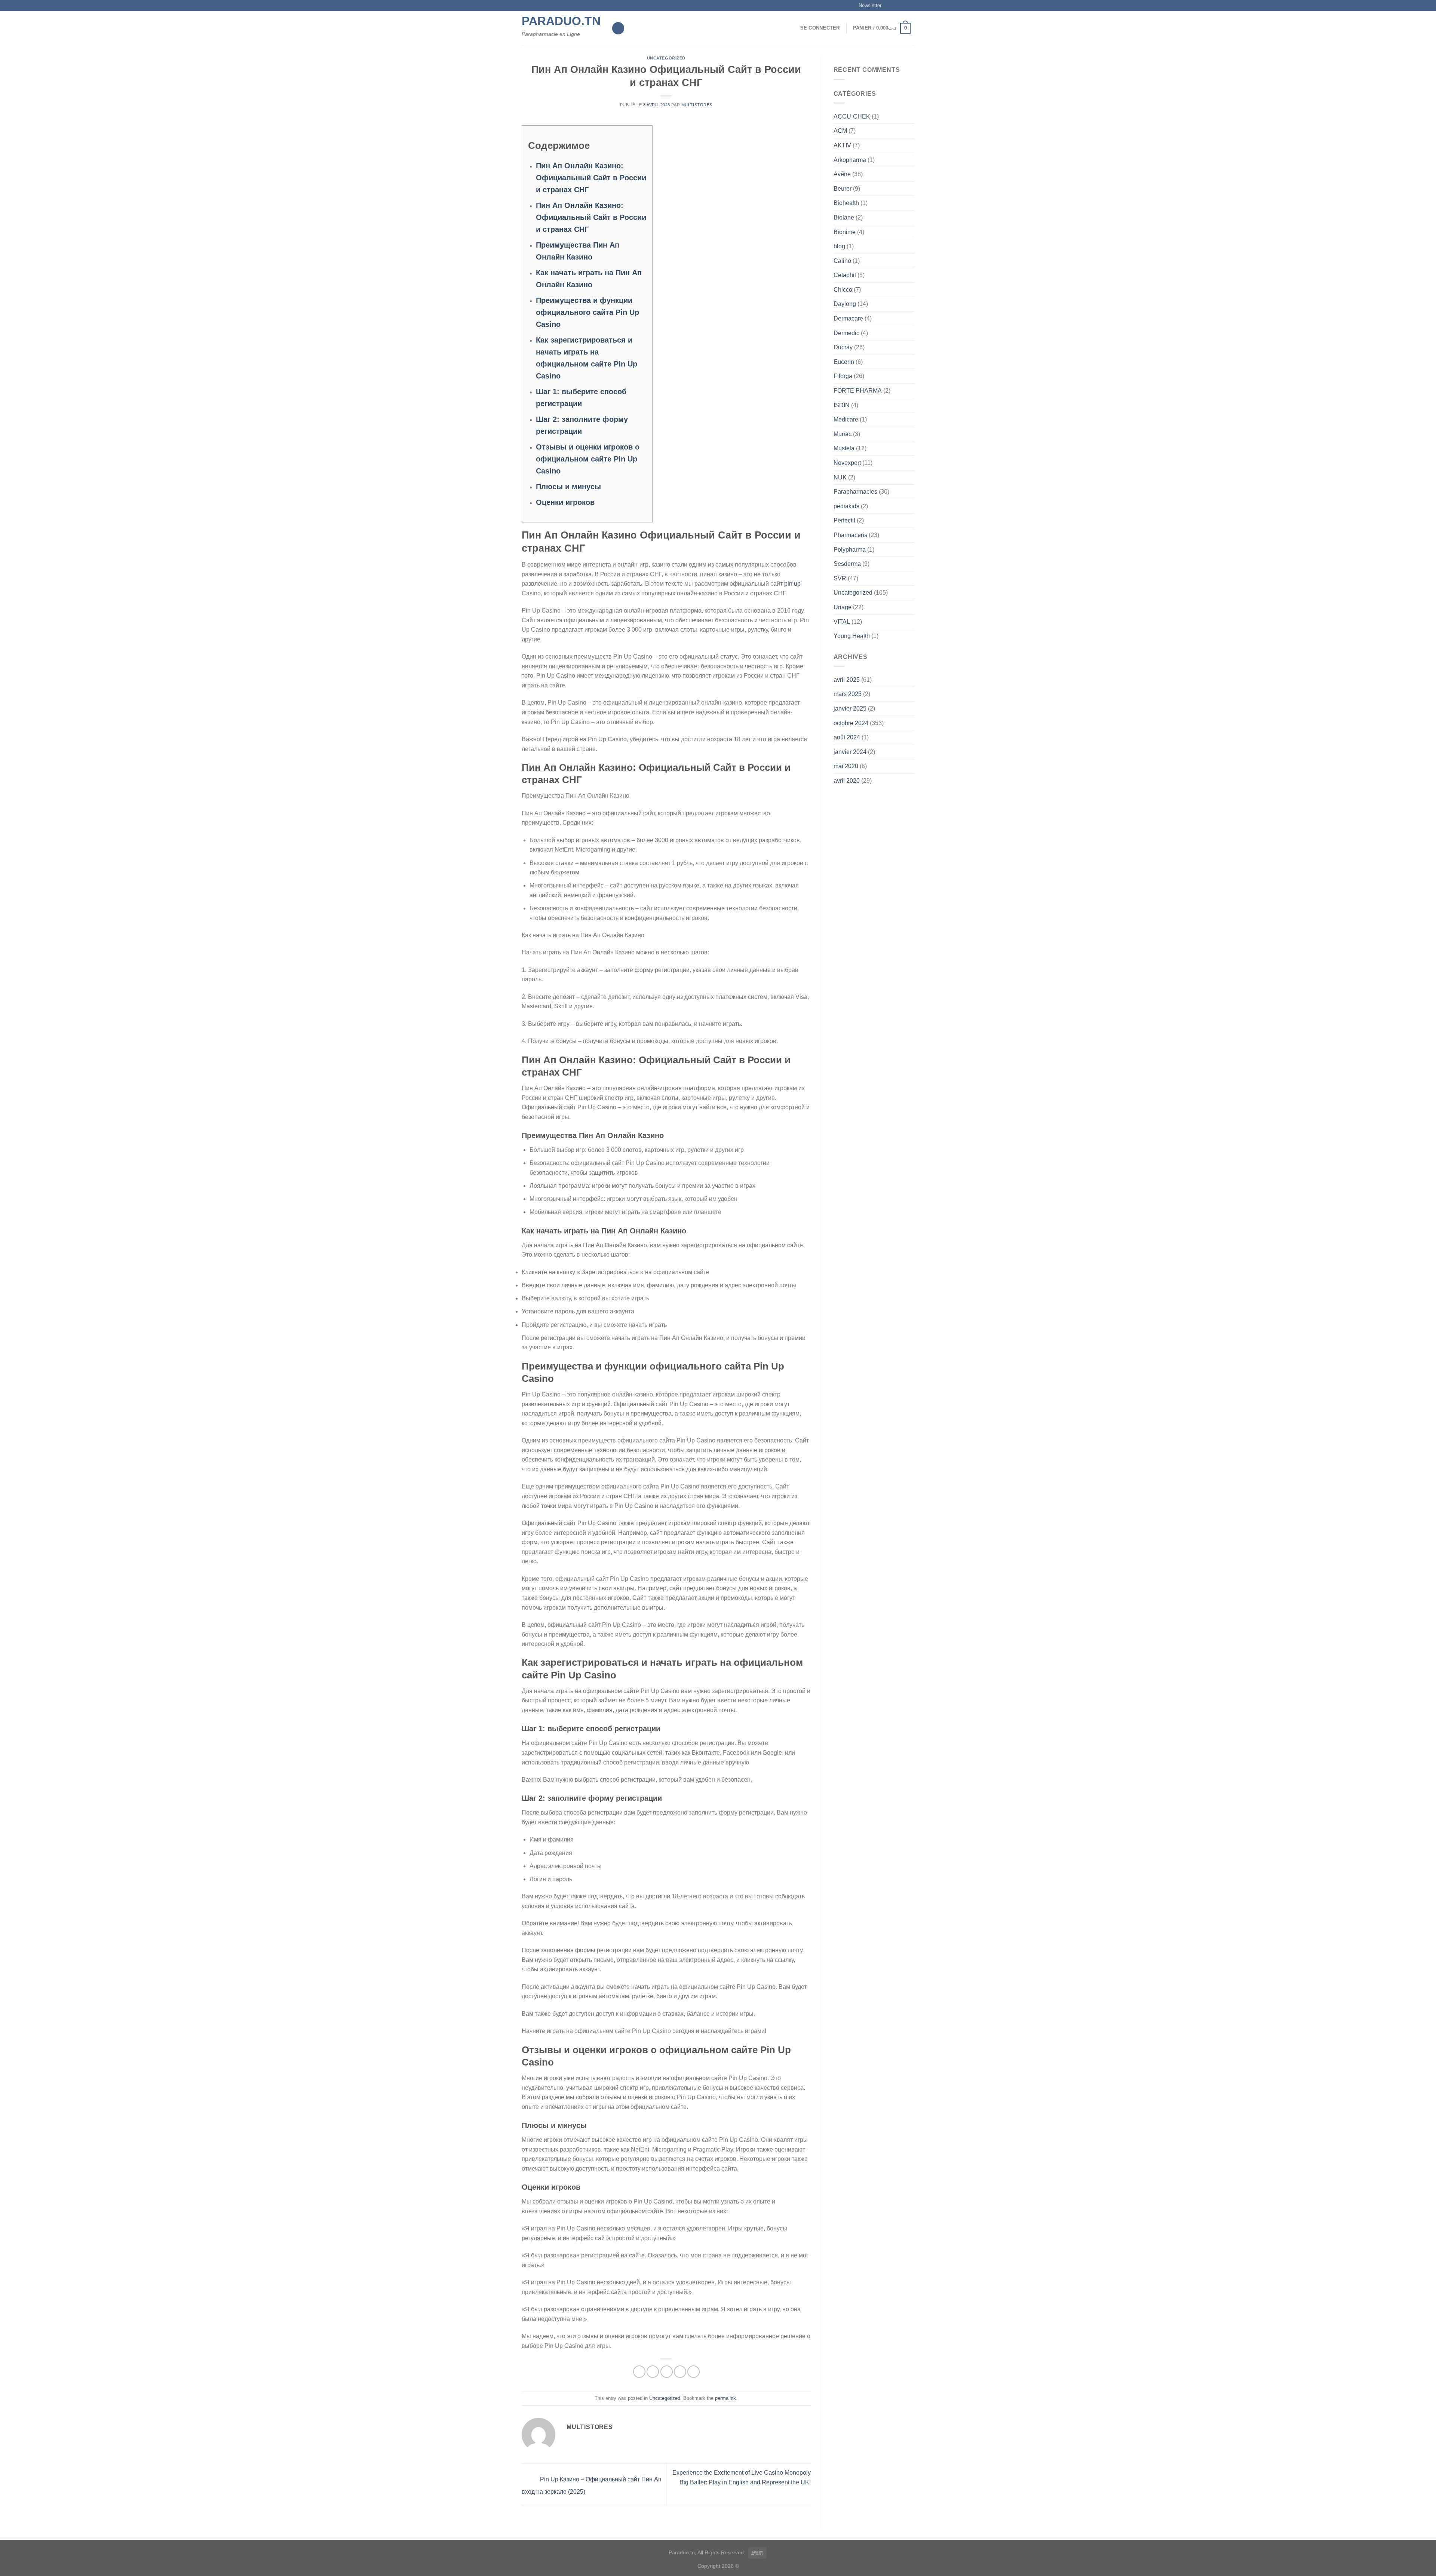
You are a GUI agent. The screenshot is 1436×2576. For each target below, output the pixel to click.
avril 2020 (847, 781)
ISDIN (842, 405)
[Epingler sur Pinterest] (680, 2372)
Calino (842, 261)
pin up (792, 584)
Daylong (845, 304)
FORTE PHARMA (858, 391)
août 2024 (847, 737)
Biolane (844, 217)
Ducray (843, 347)
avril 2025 (847, 680)
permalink (725, 2398)
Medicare (846, 419)
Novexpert (847, 463)
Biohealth (846, 203)
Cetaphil (845, 275)
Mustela (844, 448)
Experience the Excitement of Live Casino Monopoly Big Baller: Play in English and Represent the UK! (742, 2477)
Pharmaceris (850, 535)
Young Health (852, 636)
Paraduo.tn (561, 21)
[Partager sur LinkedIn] (694, 2372)
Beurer (843, 189)
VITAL (842, 622)
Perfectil (844, 520)
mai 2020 (846, 766)
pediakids (846, 506)
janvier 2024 (850, 752)
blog (839, 246)
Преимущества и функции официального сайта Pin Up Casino (587, 312)
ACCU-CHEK (852, 116)
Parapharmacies (855, 492)
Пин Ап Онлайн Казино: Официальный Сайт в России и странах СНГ (591, 178)
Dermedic (846, 333)
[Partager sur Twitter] (653, 2372)
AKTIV (842, 145)
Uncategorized (666, 58)
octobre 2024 (851, 723)
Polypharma (850, 550)
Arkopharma (850, 160)
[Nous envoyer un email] (911, 6)
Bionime (845, 232)
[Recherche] (618, 28)
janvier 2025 (850, 709)
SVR (840, 578)
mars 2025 (848, 694)
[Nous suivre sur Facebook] (889, 6)
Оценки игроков (565, 502)
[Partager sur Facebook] (639, 2372)
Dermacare (848, 318)
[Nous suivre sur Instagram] (896, 6)
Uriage (843, 607)
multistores (697, 105)
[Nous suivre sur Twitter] (903, 6)
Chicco (843, 290)
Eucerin (844, 362)
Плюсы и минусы (568, 487)
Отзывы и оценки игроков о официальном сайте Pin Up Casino (588, 459)
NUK (840, 477)
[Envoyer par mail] (667, 2372)
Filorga (843, 376)
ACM (840, 131)
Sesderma (847, 564)
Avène (842, 174)
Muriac (843, 434)
